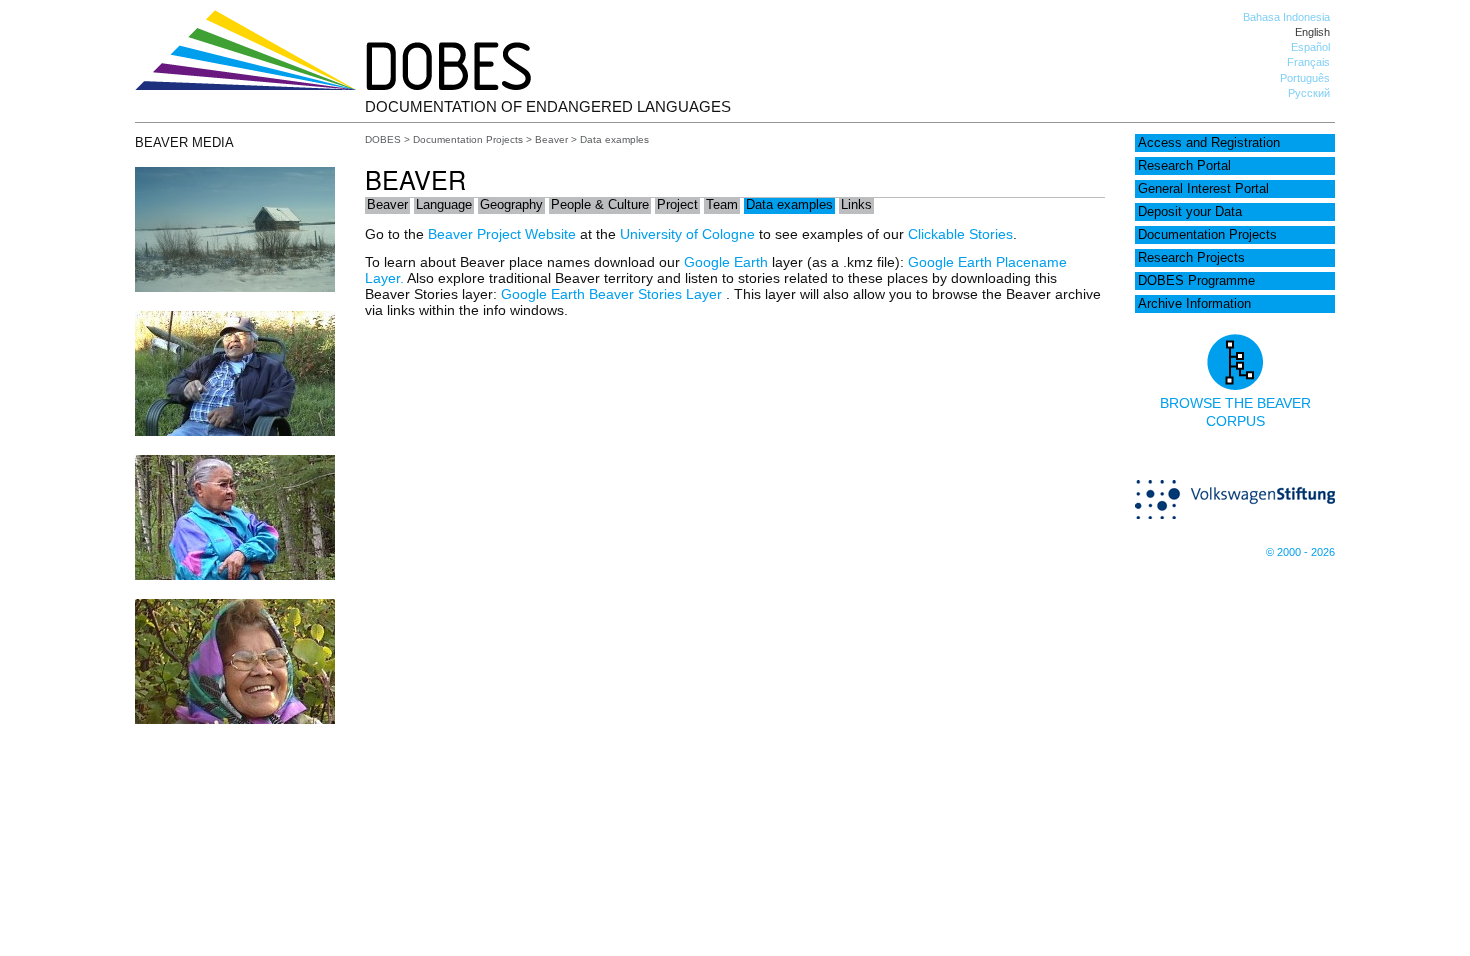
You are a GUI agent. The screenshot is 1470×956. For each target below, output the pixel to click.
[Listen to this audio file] (235, 719)
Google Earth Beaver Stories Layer (613, 294)
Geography (511, 205)
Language (444, 205)
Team (722, 205)
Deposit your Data (1190, 212)
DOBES (383, 139)
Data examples (789, 205)
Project (677, 205)
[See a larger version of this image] (235, 287)
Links (856, 205)
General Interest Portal (1203, 189)
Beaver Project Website (502, 234)
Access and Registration (1209, 143)
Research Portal (1184, 166)
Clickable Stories (960, 234)
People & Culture (600, 205)
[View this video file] (235, 431)
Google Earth (726, 262)
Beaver (551, 139)
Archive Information (1194, 304)
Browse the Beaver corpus (1235, 412)
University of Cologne (687, 234)
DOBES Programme (1196, 281)
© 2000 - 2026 (1300, 552)
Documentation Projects (1207, 235)
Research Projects (1191, 258)
